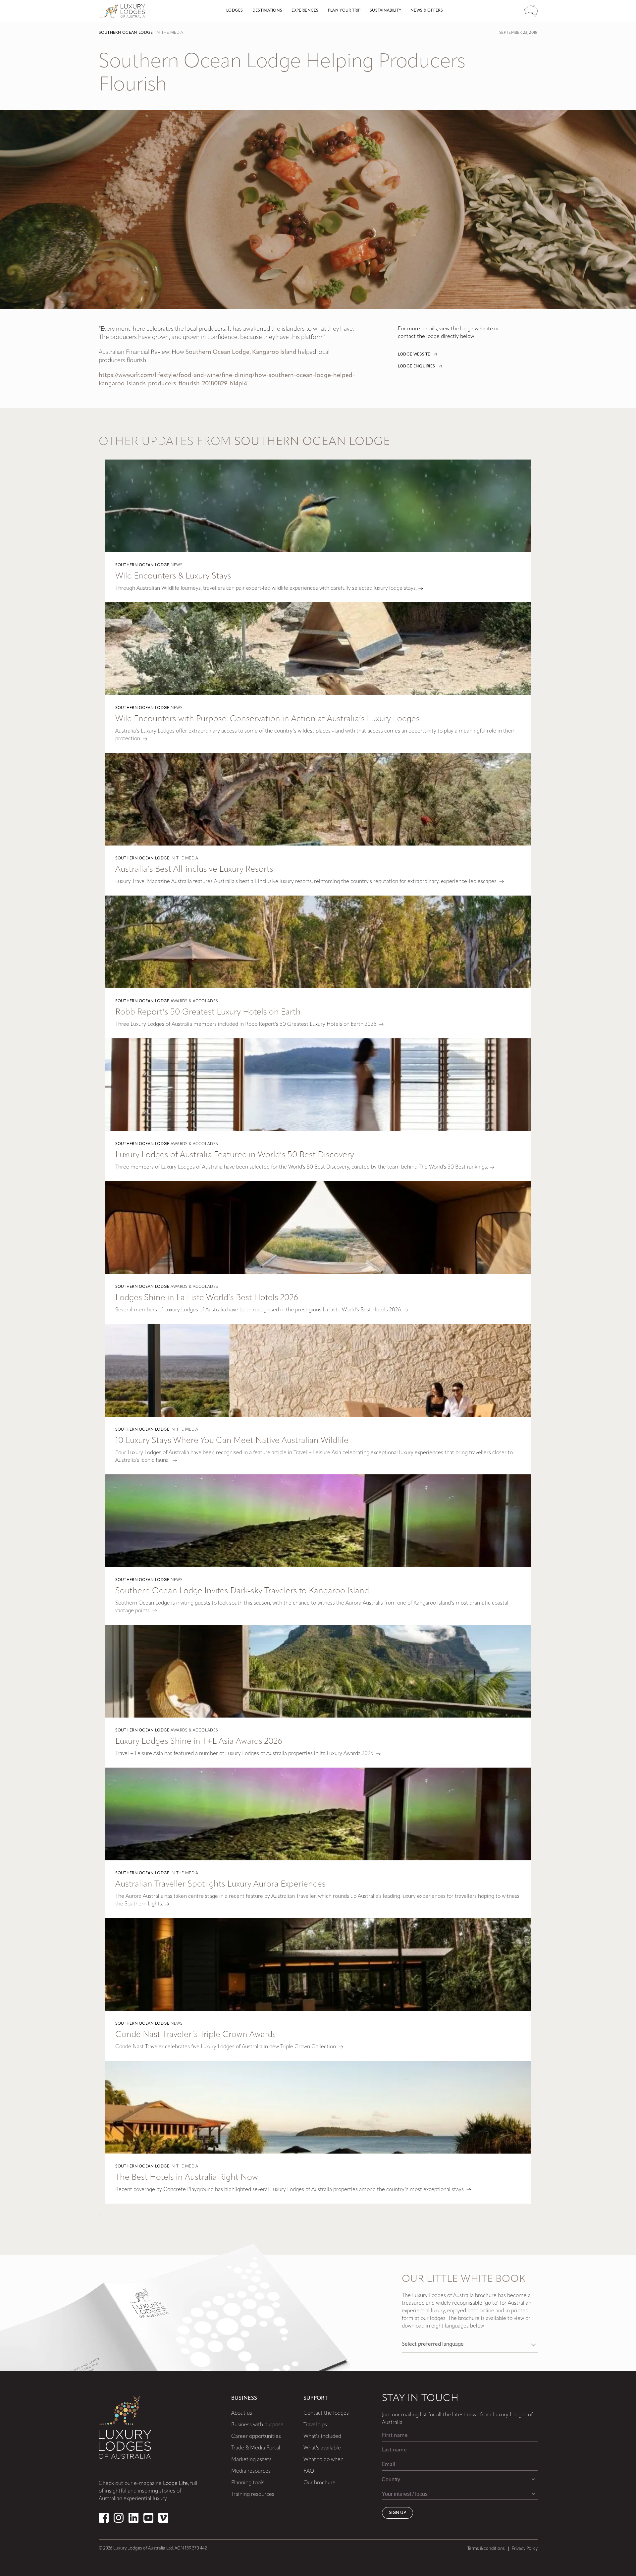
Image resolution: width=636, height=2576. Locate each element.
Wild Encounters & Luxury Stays (173, 576)
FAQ (309, 2471)
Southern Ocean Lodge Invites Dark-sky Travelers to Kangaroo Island (242, 1591)
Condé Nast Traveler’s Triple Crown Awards (196, 2035)
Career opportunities (256, 2437)
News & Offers (427, 11)
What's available (322, 2448)
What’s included (322, 2437)
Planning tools (248, 2483)
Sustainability (385, 11)
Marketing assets (251, 2460)
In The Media (170, 33)
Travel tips (315, 2425)
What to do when (323, 2460)
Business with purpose (257, 2425)
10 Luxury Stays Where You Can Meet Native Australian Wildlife (232, 1441)
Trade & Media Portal (256, 2448)
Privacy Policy (525, 2549)
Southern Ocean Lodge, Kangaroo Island (241, 353)
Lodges (235, 11)
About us (242, 2413)
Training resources (253, 2494)
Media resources (251, 2471)
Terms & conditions (486, 2549)
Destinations (267, 11)
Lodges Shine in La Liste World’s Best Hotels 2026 (207, 1298)
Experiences (305, 11)
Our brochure (319, 2483)
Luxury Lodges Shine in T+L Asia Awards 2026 (199, 1742)
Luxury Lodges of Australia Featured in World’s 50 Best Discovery (235, 1155)
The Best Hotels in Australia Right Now (187, 2178)
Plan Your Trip (344, 11)
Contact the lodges (326, 2413)
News (177, 565)
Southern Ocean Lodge (126, 33)
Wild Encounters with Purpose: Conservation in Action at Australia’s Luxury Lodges (267, 719)
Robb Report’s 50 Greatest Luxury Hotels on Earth (208, 1012)
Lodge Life (175, 2484)
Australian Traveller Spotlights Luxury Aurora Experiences (220, 1884)
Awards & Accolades (194, 1001)
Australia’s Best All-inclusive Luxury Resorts (194, 870)
